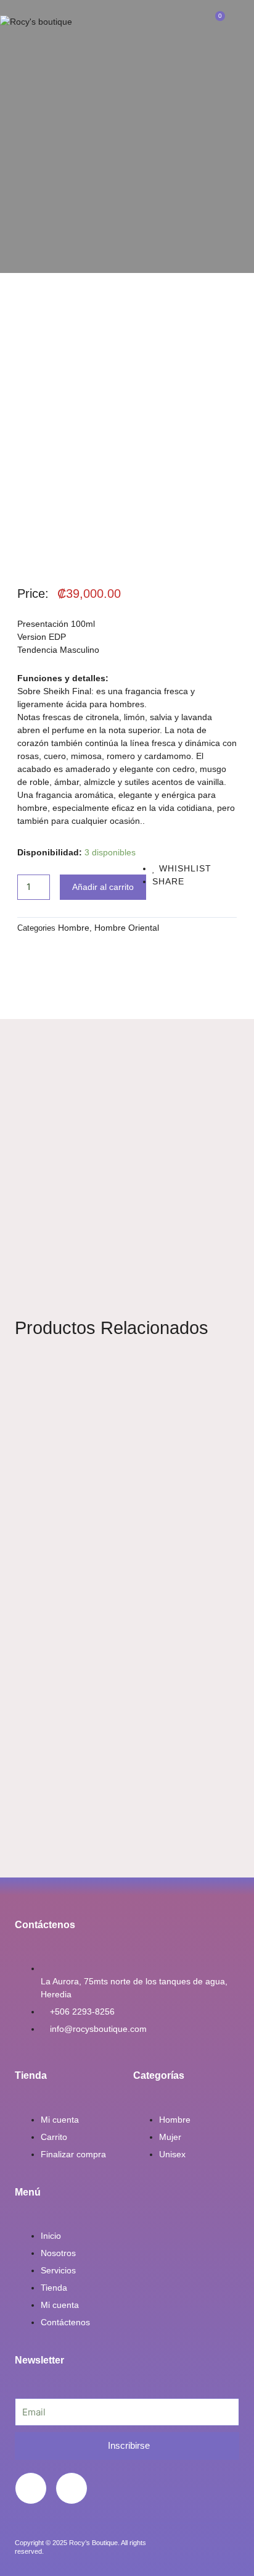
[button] (127, 22)
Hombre (74, 928)
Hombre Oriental (127, 928)
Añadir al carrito (103, 887)
